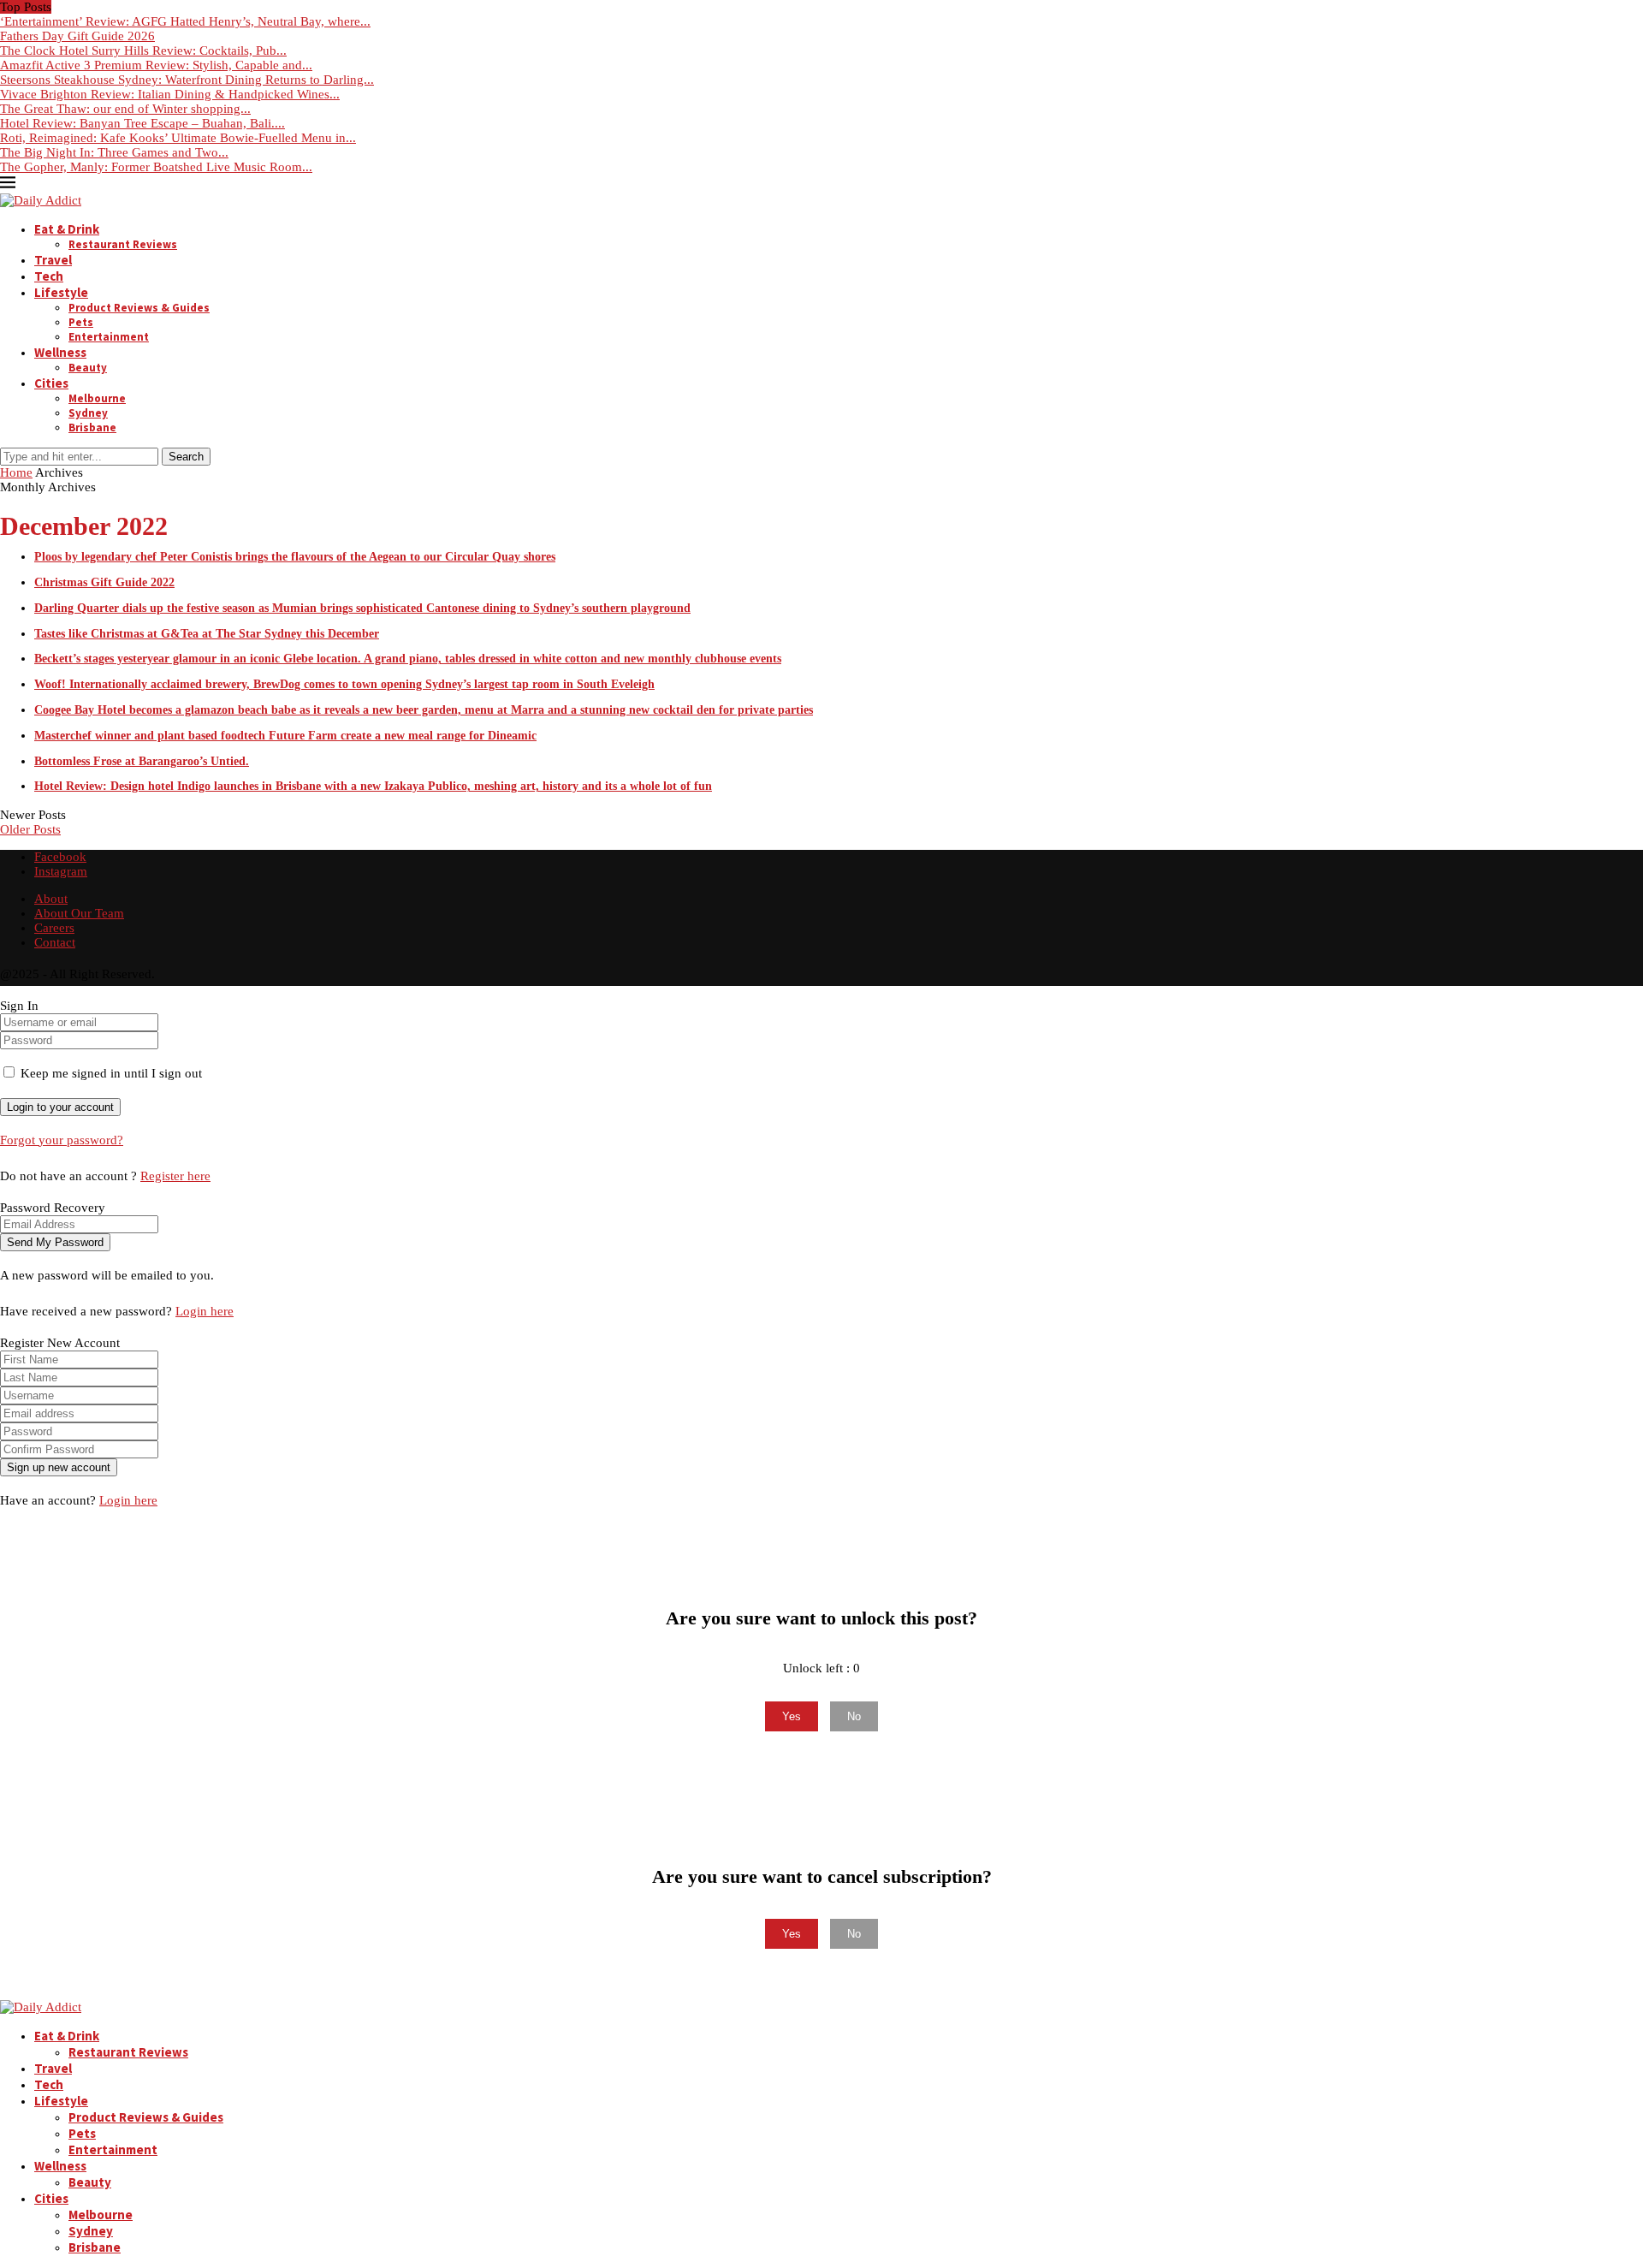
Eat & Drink (67, 229)
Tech (49, 276)
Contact (55, 942)
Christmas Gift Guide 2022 (104, 582)
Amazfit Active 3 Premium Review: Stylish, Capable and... (156, 65)
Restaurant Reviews (123, 244)
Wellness (60, 352)
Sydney (88, 413)
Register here (175, 1176)
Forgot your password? (62, 1140)
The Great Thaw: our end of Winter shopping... (125, 109)
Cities (51, 383)
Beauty (88, 368)
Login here (205, 1311)
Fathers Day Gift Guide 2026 (77, 36)
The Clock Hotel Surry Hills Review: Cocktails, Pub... (143, 50)
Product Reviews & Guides (139, 308)
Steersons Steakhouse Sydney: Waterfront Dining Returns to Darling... (187, 80)
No (854, 1716)
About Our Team (79, 913)
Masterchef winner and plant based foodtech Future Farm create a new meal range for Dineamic (285, 736)
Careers (54, 928)
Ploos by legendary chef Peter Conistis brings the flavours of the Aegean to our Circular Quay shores (295, 557)
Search (186, 457)
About (51, 899)
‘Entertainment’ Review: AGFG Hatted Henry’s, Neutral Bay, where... (185, 21)
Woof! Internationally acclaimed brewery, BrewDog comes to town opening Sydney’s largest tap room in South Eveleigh (344, 684)
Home (16, 472)
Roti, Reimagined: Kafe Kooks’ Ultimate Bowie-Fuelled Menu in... (178, 138)
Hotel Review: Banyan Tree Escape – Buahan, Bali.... (142, 123)
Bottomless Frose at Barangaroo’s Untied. (142, 761)
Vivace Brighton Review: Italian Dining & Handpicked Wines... (170, 94)
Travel (53, 260)
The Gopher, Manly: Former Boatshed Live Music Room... (156, 167)
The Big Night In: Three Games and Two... (114, 152)
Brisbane (92, 427)
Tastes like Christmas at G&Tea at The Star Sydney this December (207, 634)
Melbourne (97, 398)
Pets (81, 322)
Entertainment (109, 337)
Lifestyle (61, 292)
